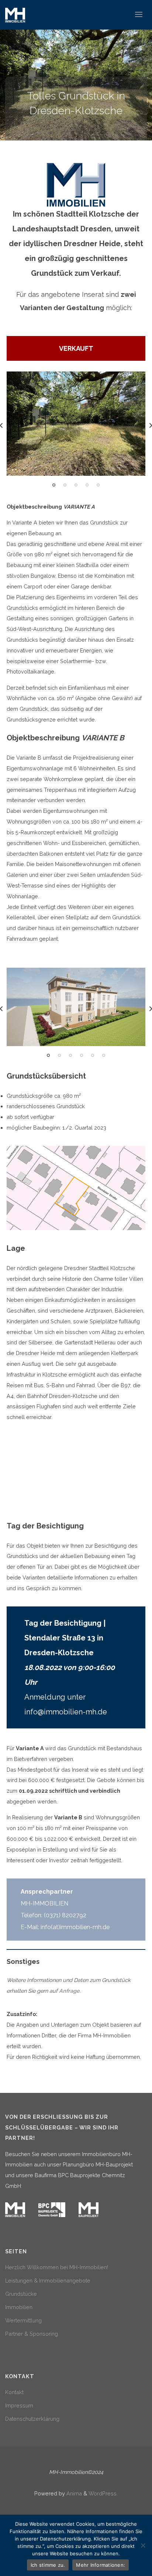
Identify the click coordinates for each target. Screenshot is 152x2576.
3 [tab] (76, 485)
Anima (73, 2493)
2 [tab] (65, 485)
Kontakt (14, 2392)
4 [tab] (87, 485)
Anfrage (69, 1991)
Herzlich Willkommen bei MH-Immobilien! (57, 2267)
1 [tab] (54, 485)
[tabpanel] (76, 424)
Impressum (19, 2405)
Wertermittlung (23, 2320)
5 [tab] (98, 485)
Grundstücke (21, 2294)
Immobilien (19, 2307)
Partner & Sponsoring (32, 2334)
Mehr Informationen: (101, 2565)
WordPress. (103, 2493)
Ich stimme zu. (48, 2565)
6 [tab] (104, 1055)
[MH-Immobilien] (15, 15)
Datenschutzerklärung (32, 2419)
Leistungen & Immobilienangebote (48, 2280)
